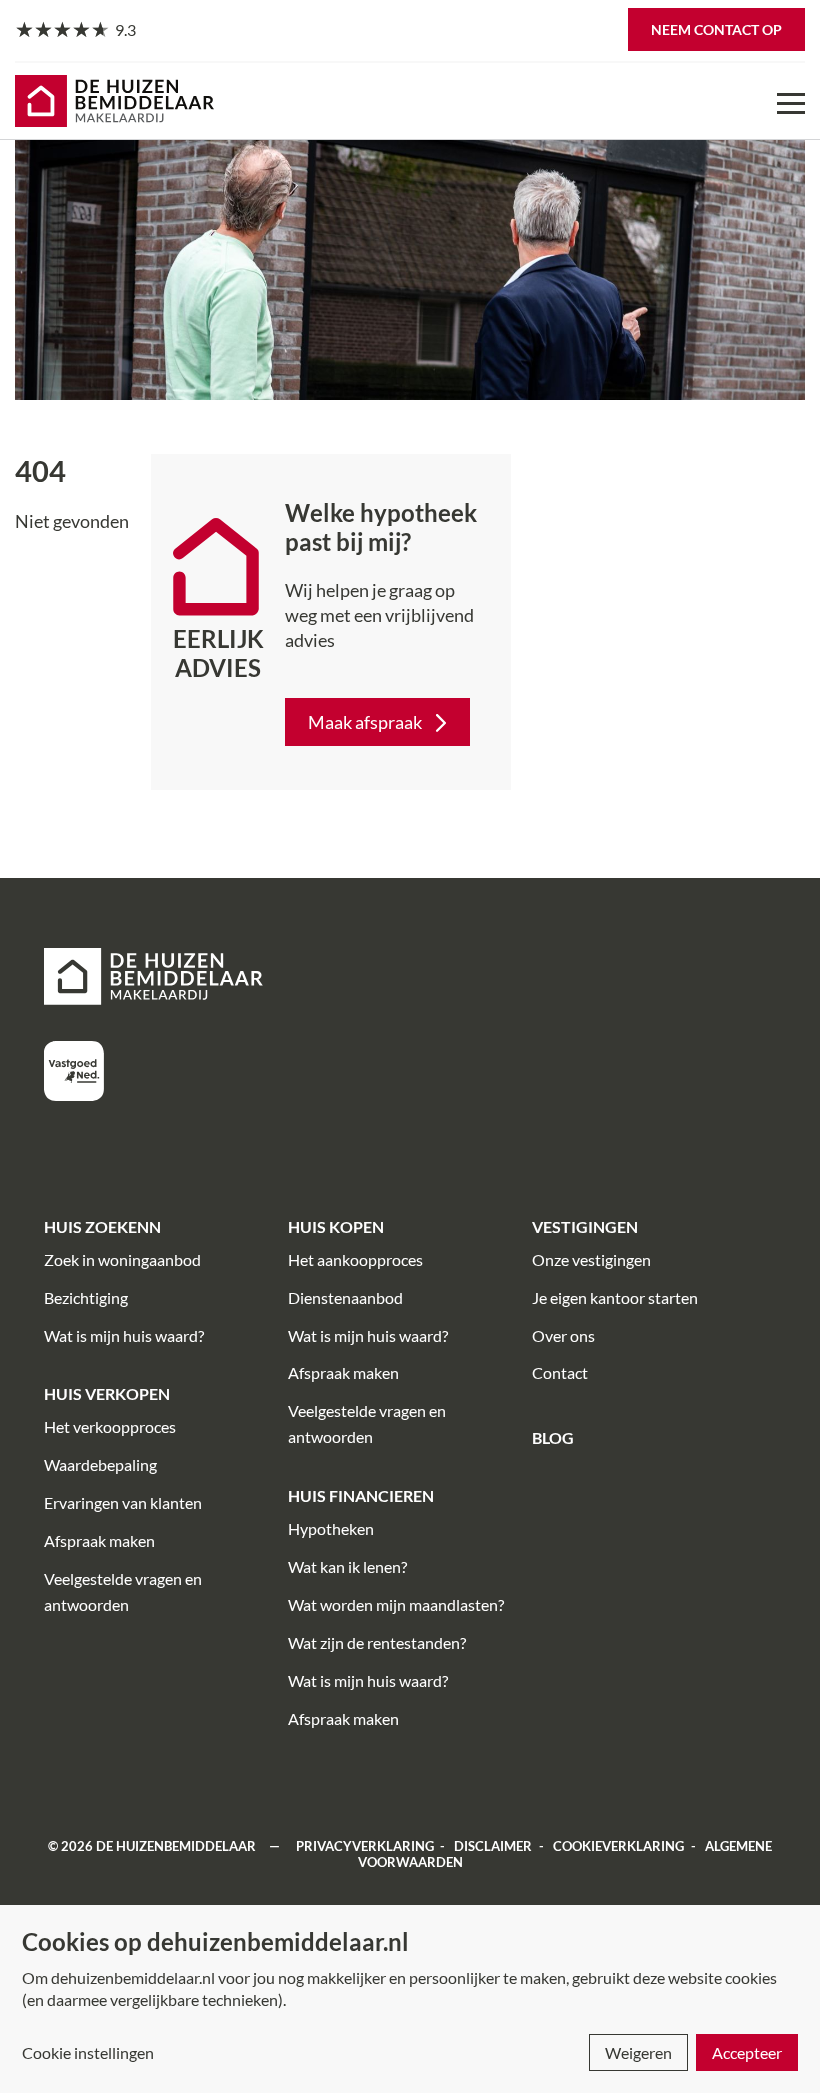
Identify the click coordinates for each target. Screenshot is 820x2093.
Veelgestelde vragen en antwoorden (123, 1591)
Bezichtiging (86, 1297)
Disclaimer (493, 1846)
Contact (560, 1372)
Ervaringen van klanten (123, 1502)
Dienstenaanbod (345, 1297)
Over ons (563, 1335)
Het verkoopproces (110, 1426)
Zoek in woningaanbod (122, 1259)
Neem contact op (716, 29)
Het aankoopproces (355, 1259)
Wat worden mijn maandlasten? (396, 1604)
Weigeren (638, 2052)
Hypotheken (331, 1528)
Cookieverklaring (618, 1846)
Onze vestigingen (591, 1259)
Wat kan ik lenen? (347, 1566)
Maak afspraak (365, 722)
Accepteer (747, 2052)
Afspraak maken (99, 1540)
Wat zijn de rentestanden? (377, 1642)
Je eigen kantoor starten (615, 1297)
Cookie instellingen (88, 2052)
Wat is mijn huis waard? (124, 1335)
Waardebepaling (100, 1464)
